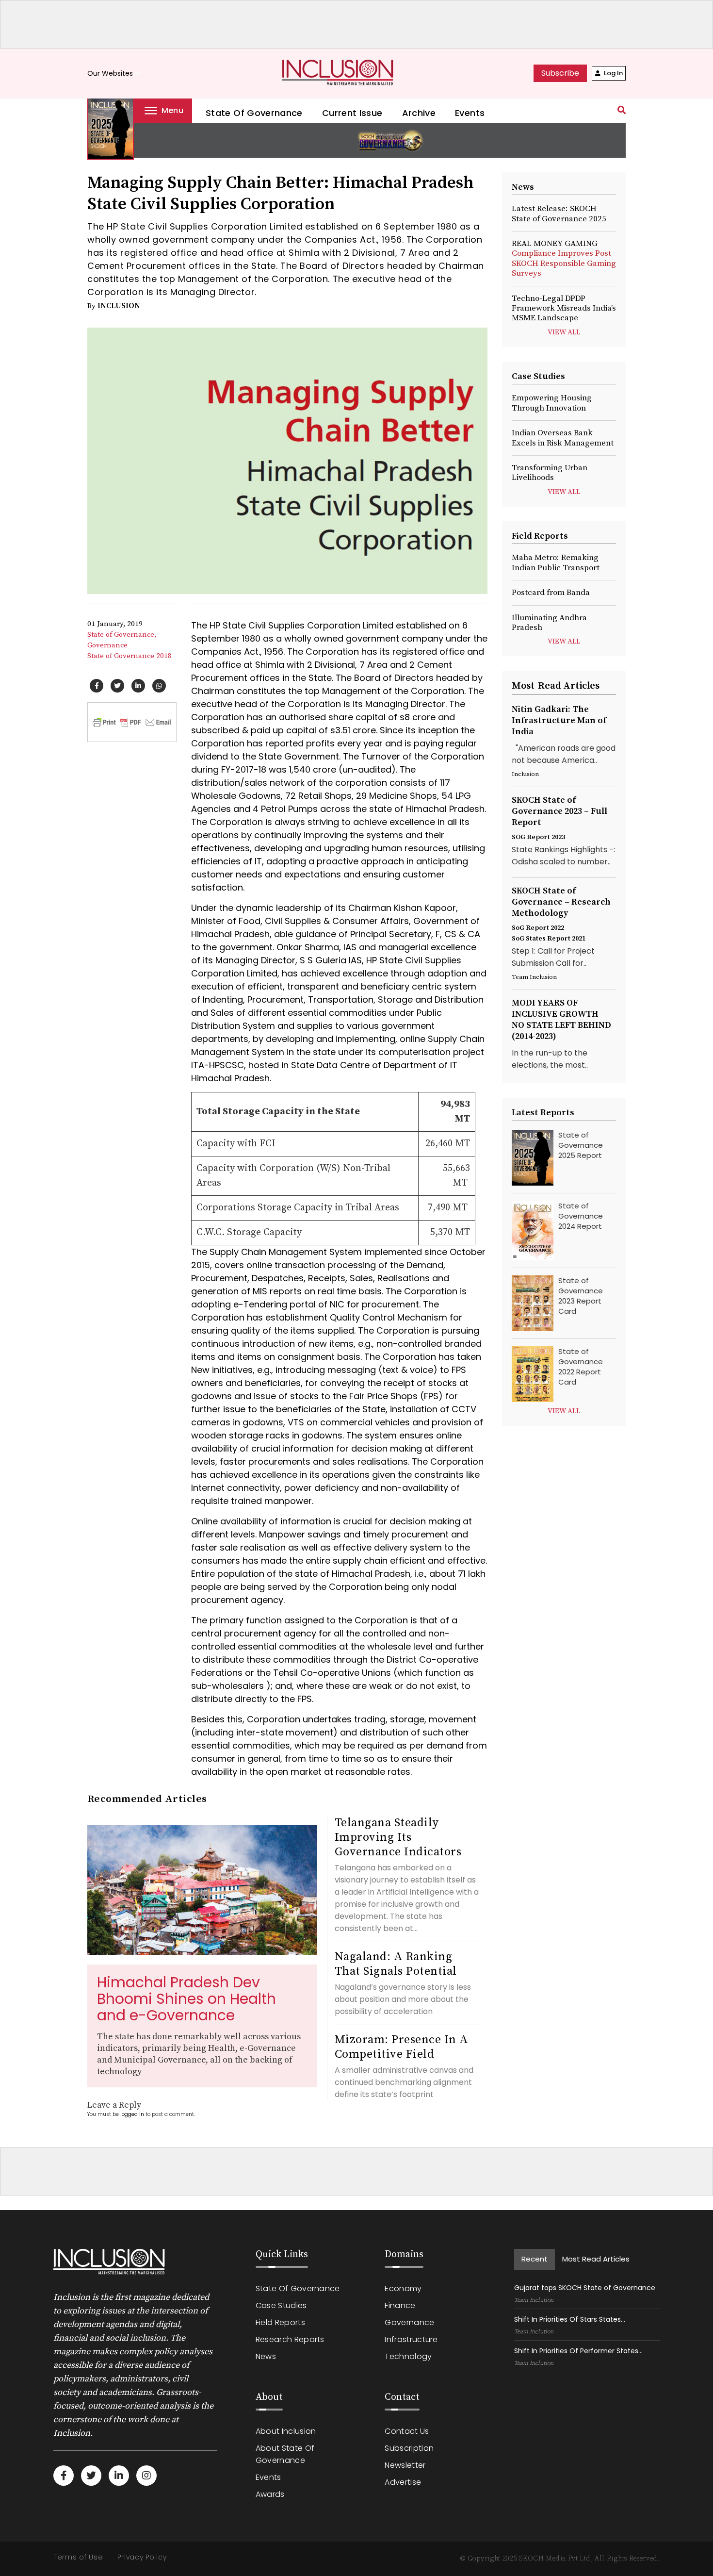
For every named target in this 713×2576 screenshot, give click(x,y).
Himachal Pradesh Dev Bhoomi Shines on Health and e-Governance (186, 1999)
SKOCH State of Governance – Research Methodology (561, 902)
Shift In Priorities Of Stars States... (570, 2319)
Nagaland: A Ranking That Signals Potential (396, 1964)
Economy (403, 2288)
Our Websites (115, 74)
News (266, 2356)
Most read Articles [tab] (596, 2259)
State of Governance (254, 113)
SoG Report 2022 (538, 928)
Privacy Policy (142, 2557)
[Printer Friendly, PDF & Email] (132, 722)
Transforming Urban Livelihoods (550, 473)
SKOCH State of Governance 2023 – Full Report (559, 811)
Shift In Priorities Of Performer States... (578, 2351)
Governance (107, 645)
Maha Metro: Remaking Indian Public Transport (556, 562)
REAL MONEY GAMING (564, 258)
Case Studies (281, 2305)
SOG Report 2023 (538, 837)
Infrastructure (411, 2339)
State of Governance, (122, 635)
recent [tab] (535, 2259)
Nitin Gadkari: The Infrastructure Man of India (559, 720)
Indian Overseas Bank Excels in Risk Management (563, 438)
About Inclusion (286, 2431)
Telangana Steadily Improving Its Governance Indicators (398, 1837)
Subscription (409, 2448)
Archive (419, 113)
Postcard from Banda (551, 593)
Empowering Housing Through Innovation (552, 403)
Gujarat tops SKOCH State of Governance (585, 2288)
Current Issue (352, 113)
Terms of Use (78, 2557)
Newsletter (405, 2465)
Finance (400, 2305)
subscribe (560, 73)
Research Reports (290, 2339)
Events (470, 113)
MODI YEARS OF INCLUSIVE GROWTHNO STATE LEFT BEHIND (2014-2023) (561, 1020)
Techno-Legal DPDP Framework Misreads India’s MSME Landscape (564, 308)
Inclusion (119, 306)
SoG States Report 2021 (549, 939)
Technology (408, 2356)
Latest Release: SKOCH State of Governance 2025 (559, 214)
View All (564, 332)
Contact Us (407, 2431)
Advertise (403, 2482)
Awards (270, 2494)
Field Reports (280, 2322)
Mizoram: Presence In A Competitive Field (402, 2047)
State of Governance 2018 (130, 656)
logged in (132, 2114)
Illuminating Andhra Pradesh (549, 623)
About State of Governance (285, 2454)
